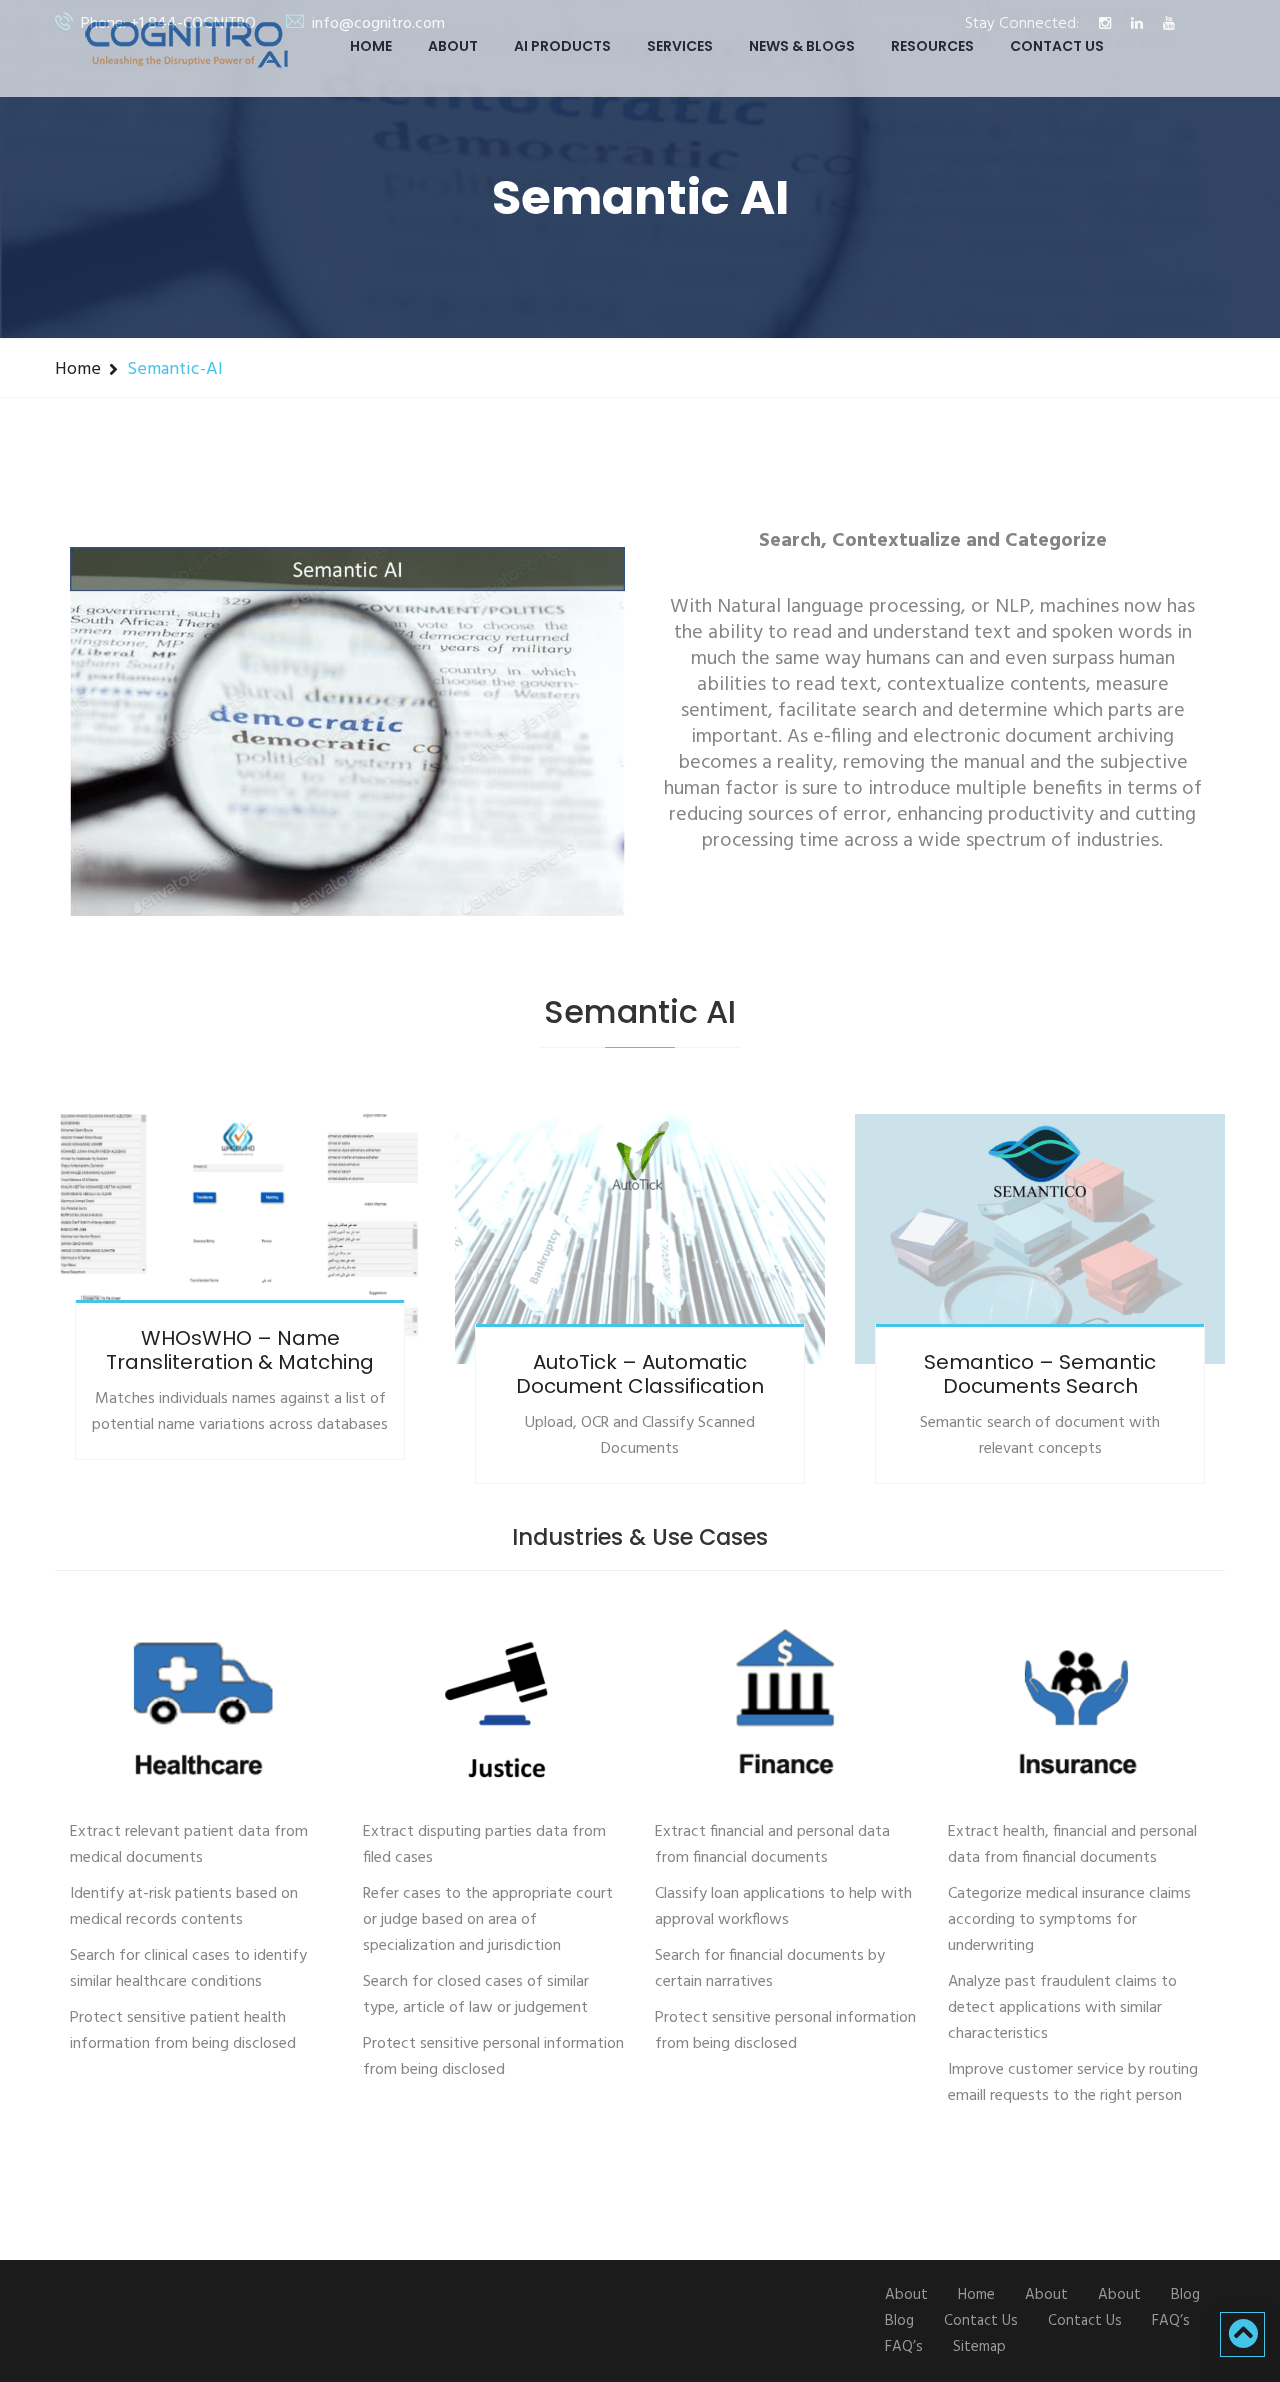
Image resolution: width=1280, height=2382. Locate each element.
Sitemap (979, 2347)
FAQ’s (1171, 2321)
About (453, 46)
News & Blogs (802, 46)
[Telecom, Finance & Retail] (201, 1710)
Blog (1185, 2295)
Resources (932, 46)
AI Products (562, 46)
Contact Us (1057, 46)
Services (680, 46)
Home (371, 46)
